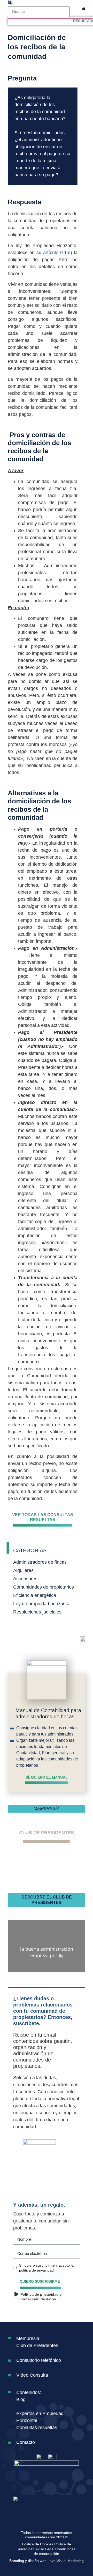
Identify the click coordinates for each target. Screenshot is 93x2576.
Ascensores (25, 1579)
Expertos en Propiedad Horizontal (40, 2417)
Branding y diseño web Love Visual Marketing (47, 2561)
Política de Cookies (38, 2544)
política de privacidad (36, 2270)
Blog (21, 2399)
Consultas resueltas (37, 2428)
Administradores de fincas (40, 1562)
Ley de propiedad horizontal (42, 1604)
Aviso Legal (45, 2549)
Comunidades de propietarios (44, 1587)
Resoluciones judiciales (37, 1612)
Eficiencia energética (35, 1595)
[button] (84, 9)
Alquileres (23, 1570)
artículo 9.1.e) (58, 253)
